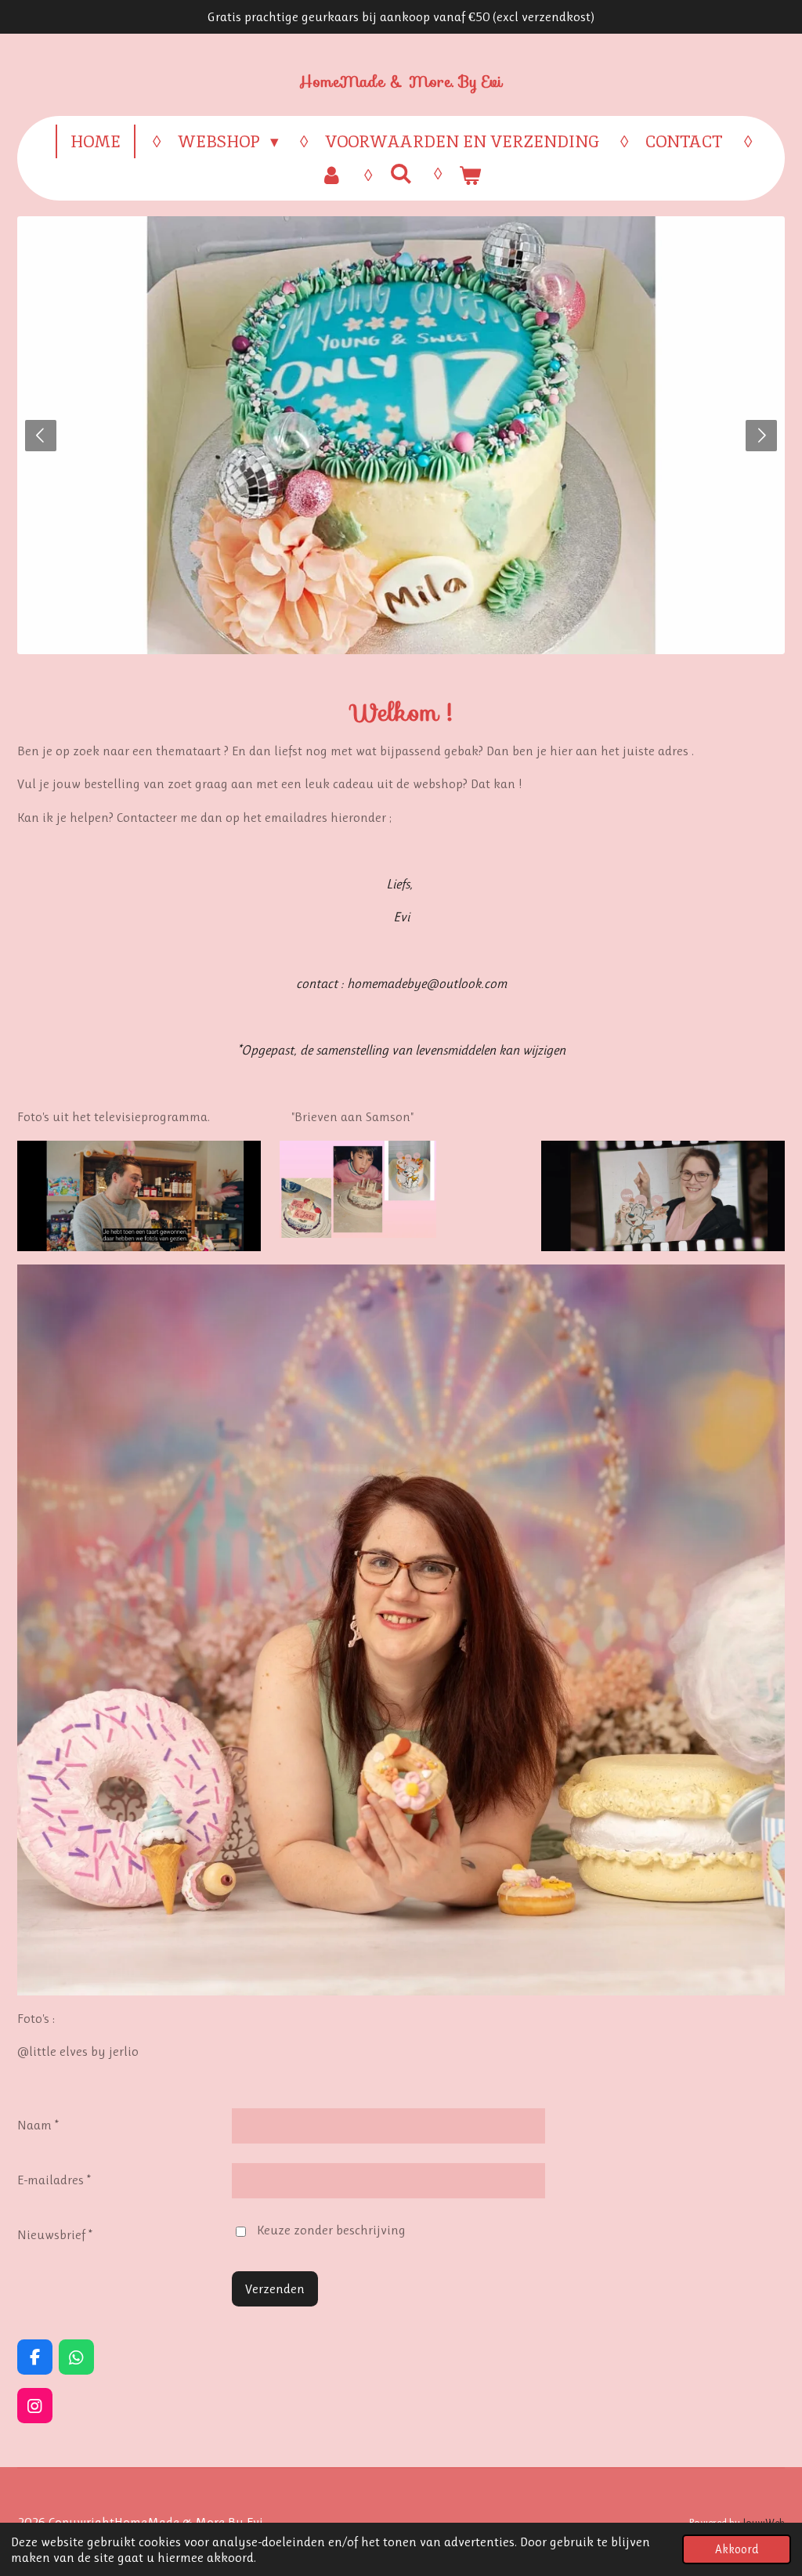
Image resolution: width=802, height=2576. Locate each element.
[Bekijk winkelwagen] (470, 175)
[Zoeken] (401, 174)
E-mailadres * (54, 2180)
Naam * (38, 2125)
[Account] (332, 175)
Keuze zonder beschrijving (331, 2230)
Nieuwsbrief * (55, 2234)
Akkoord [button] (737, 2549)
